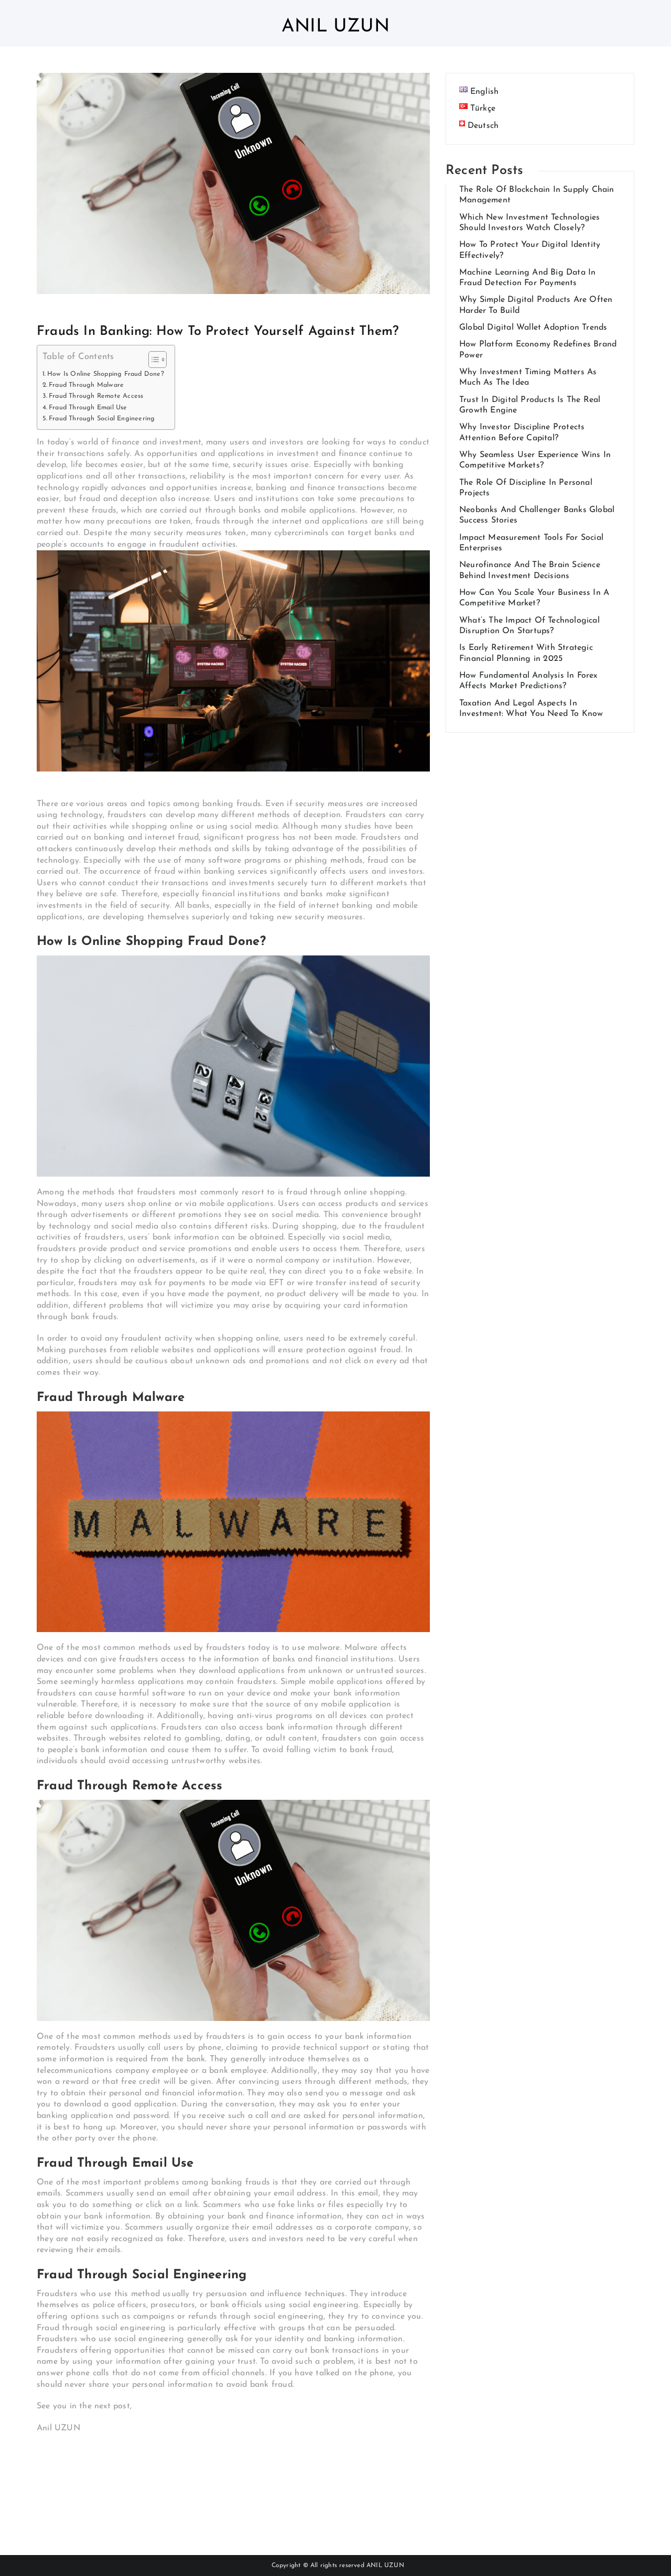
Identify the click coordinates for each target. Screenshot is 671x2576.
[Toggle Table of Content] (152, 360)
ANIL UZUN (385, 2566)
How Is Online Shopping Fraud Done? (106, 374)
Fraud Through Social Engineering (102, 419)
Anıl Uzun (335, 27)
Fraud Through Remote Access (96, 396)
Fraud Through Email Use (88, 408)
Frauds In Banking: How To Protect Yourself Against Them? (218, 331)
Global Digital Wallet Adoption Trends (533, 328)
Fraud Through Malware (86, 385)
